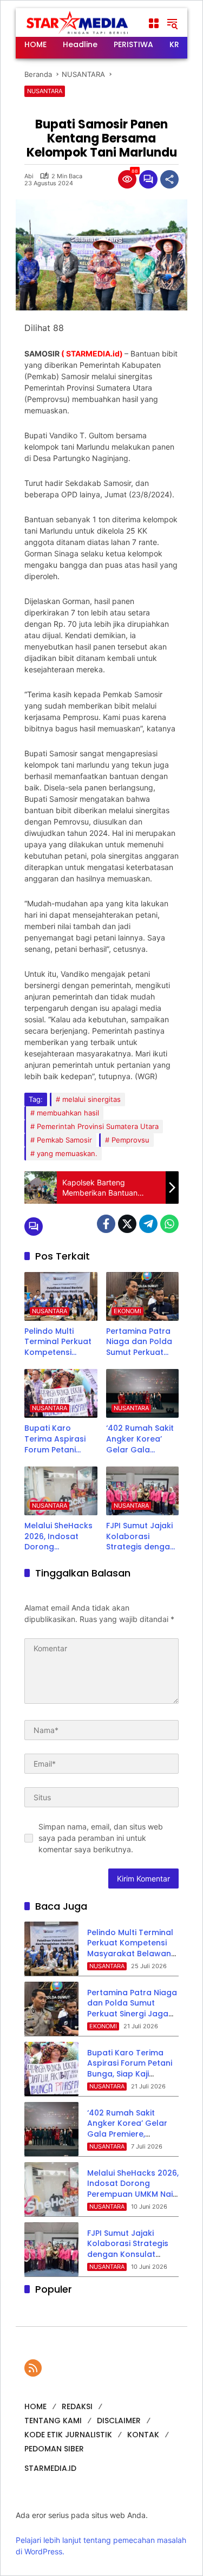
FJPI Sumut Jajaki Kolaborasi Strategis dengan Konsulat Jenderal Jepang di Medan (142, 1537)
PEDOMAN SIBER (54, 2449)
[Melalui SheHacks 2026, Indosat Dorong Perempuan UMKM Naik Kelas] (61, 1491)
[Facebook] (106, 1224)
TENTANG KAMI (53, 2421)
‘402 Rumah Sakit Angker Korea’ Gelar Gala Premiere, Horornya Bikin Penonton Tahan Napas (140, 1439)
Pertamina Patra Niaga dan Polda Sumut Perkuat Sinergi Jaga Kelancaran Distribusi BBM (139, 1342)
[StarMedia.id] (78, 22)
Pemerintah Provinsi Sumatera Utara (98, 1126)
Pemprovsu (130, 1140)
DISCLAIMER (119, 2421)
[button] (172, 23)
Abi (29, 176)
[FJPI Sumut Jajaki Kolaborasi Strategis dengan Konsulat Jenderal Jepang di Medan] (143, 1491)
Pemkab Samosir (64, 1140)
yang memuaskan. (67, 1153)
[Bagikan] (169, 179)
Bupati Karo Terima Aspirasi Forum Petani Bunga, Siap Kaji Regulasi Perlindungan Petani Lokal (55, 1439)
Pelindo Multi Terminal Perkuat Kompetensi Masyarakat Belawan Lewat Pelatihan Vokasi (58, 1342)
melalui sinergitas (91, 1099)
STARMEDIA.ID (50, 2468)
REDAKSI (77, 2406)
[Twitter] (127, 1224)
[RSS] (33, 2368)
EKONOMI (127, 1311)
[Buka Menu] (154, 23)
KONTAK (143, 2435)
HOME (35, 2406)
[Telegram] (148, 1224)
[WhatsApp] (169, 1224)
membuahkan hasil (68, 1113)
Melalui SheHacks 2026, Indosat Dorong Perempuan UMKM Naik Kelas (60, 1537)
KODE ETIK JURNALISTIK (68, 2435)
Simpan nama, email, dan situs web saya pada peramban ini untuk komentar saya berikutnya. (101, 1838)
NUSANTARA (45, 91)
